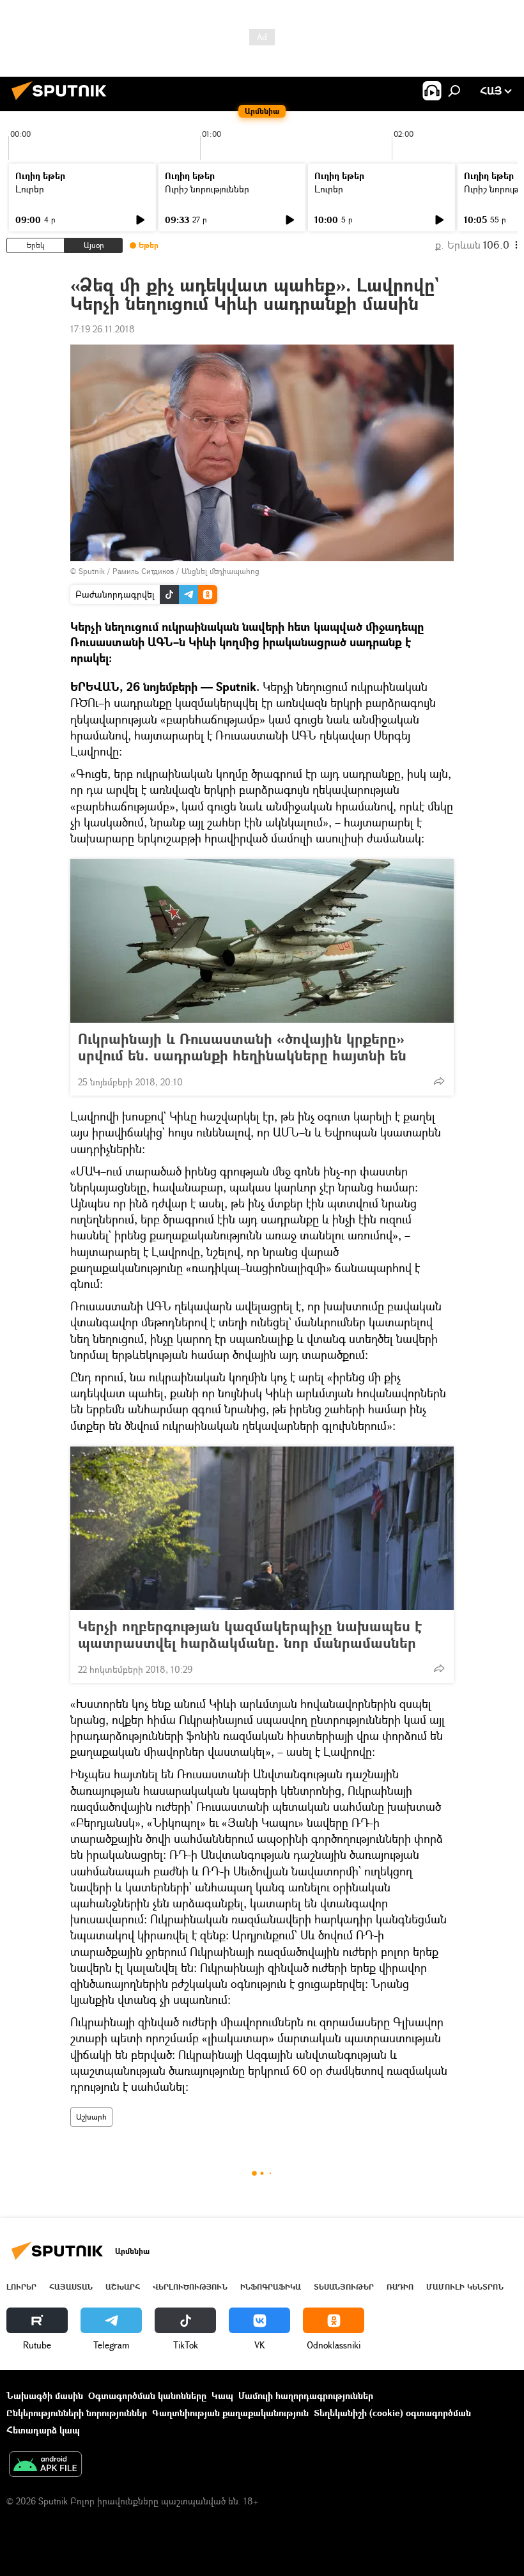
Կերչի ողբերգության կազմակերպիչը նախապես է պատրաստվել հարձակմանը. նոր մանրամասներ (250, 1634)
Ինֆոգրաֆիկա (271, 2287)
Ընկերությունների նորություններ (77, 2413)
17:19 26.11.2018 (103, 329)
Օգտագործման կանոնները (147, 2395)
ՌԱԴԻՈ (400, 2287)
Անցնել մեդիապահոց (220, 571)
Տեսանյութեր (344, 2287)
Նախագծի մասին (45, 2395)
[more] (439, 1081)
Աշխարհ (91, 2117)
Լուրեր (30, 189)
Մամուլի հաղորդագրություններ (306, 2395)
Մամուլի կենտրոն (465, 2287)
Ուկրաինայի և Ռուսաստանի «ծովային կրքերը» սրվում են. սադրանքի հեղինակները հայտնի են (242, 1047)
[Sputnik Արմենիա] (63, 101)
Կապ (222, 2395)
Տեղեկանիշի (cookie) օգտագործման (392, 2413)
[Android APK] (45, 2465)
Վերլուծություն (190, 2287)
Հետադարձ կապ (43, 2430)
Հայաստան (71, 2287)
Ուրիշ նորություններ (207, 189)
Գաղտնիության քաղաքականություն (230, 2413)
